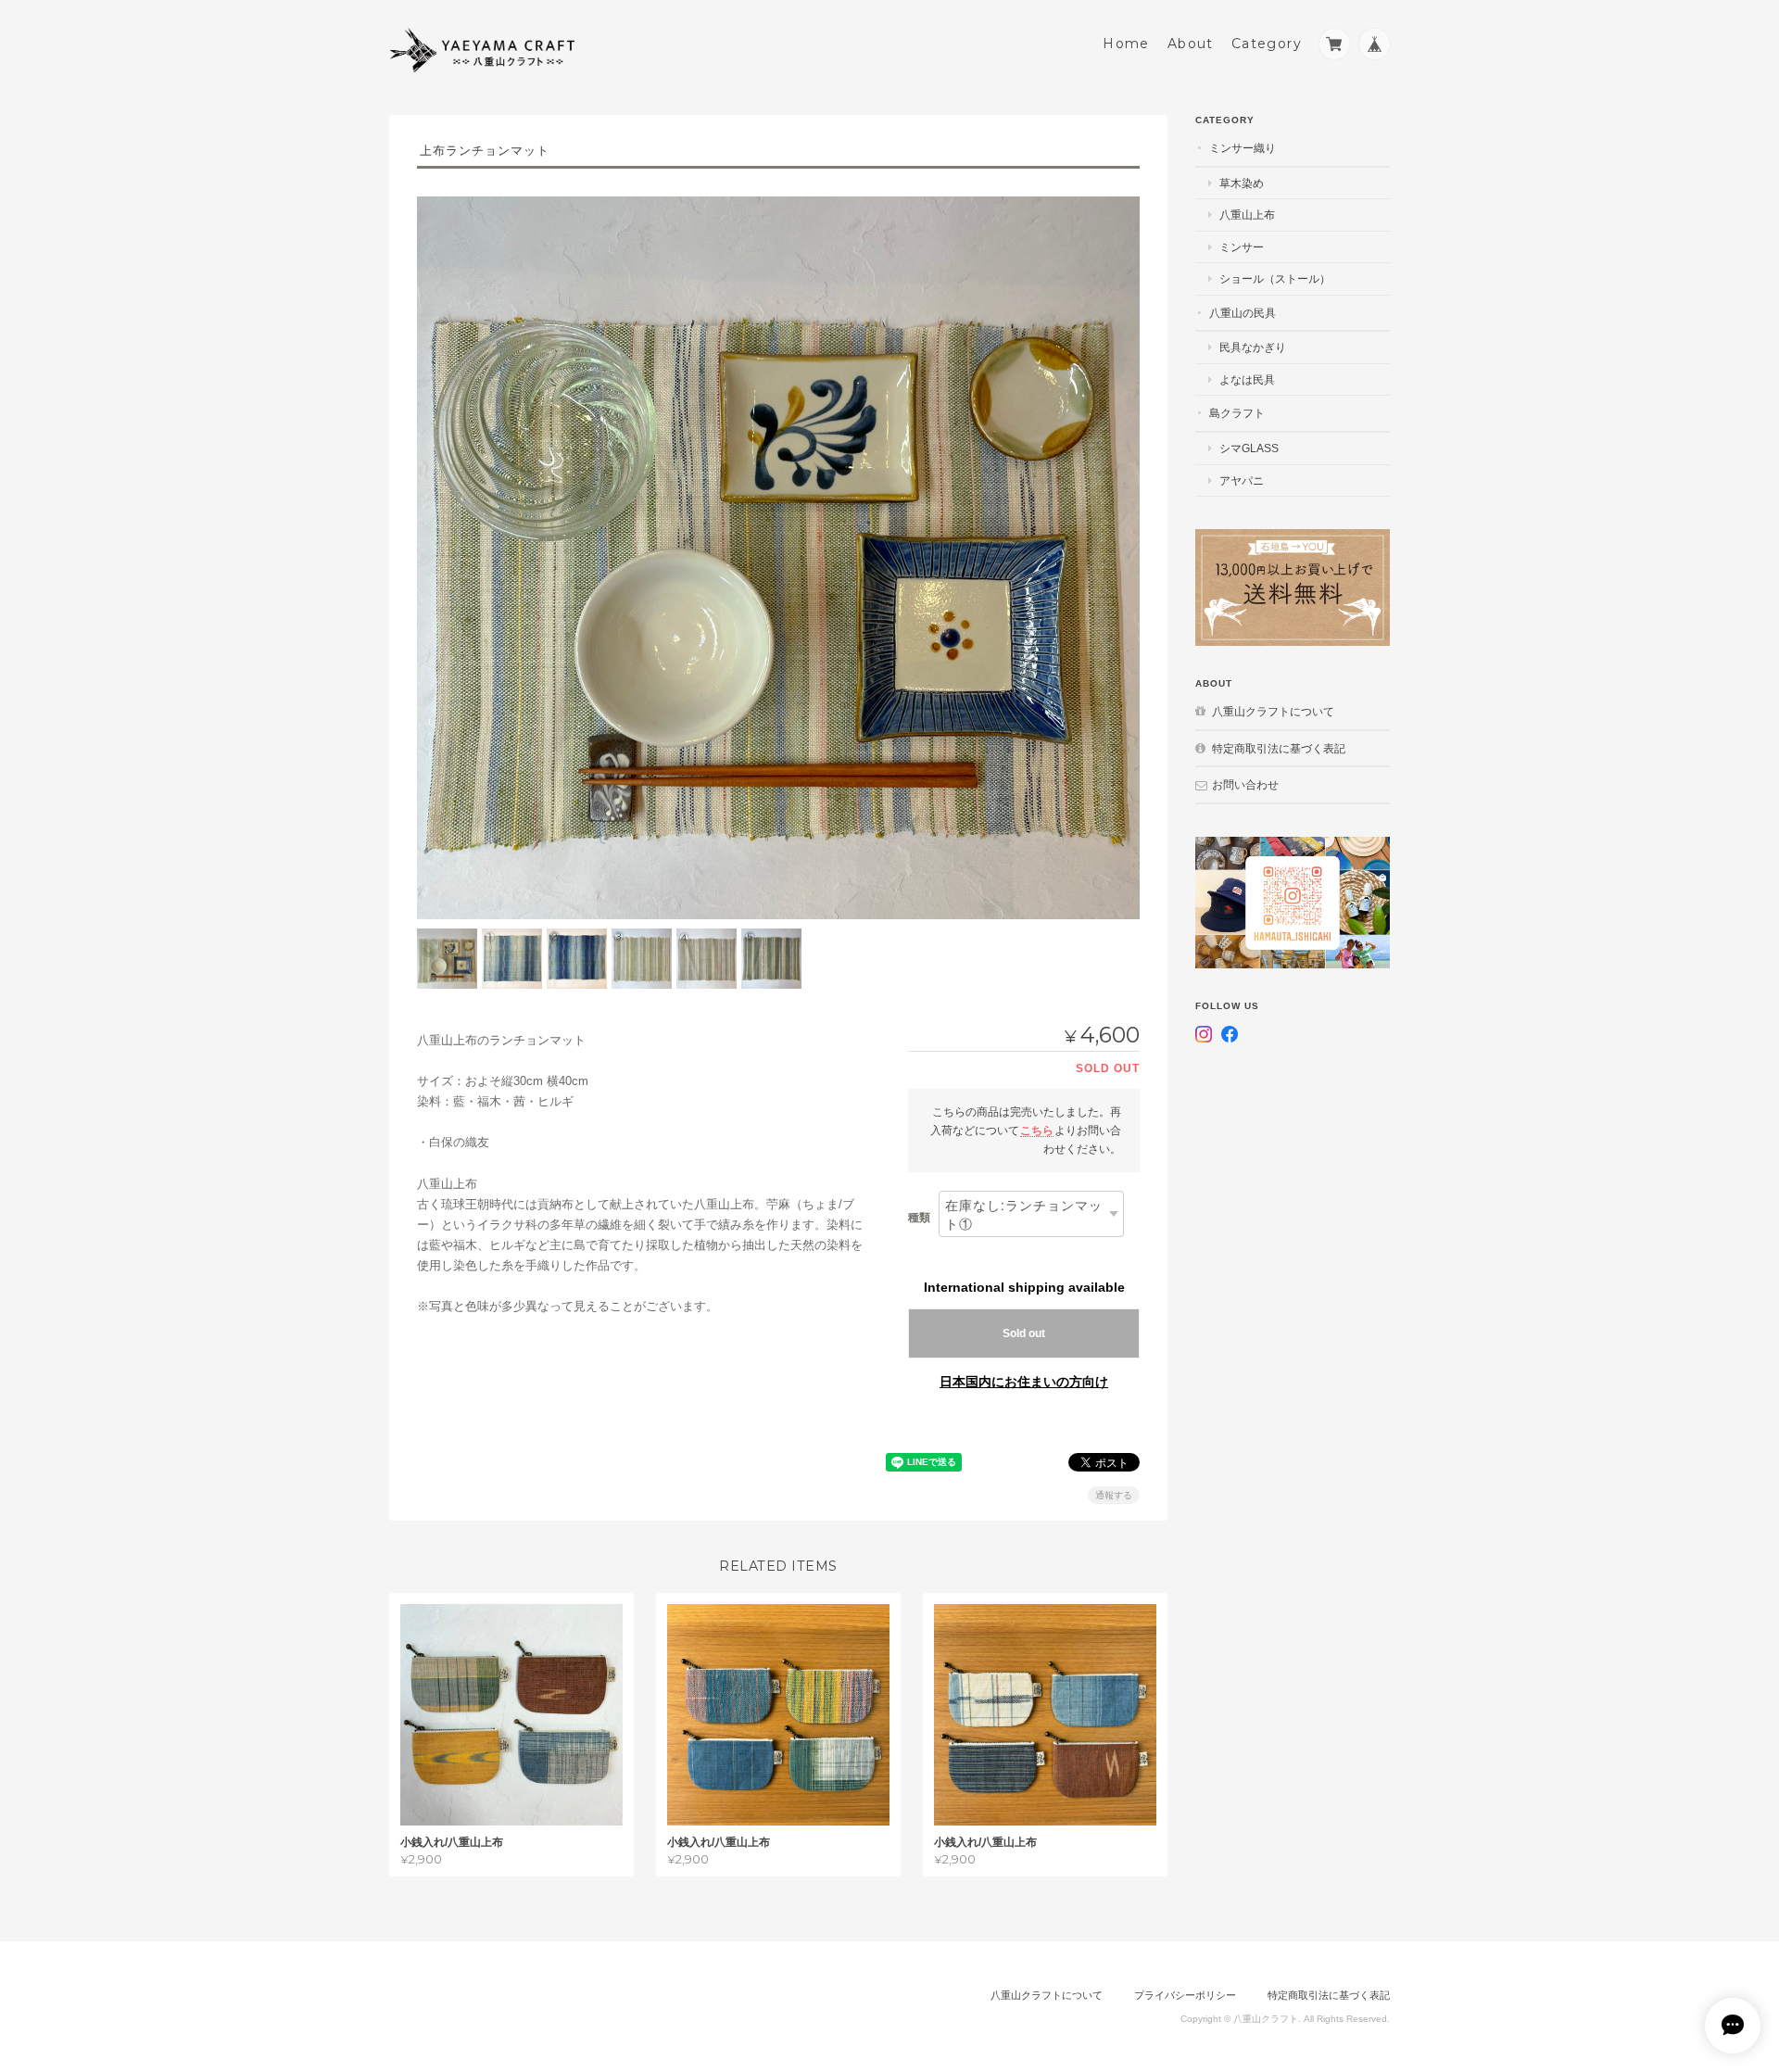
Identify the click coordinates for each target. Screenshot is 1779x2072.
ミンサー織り (1243, 148)
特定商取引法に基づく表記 (1279, 748)
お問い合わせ (1245, 784)
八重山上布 (1247, 215)
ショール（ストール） (1275, 278)
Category (1267, 44)
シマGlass (1249, 448)
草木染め (1242, 183)
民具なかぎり (1253, 347)
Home (1126, 44)
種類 (919, 1218)
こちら (1037, 1130)
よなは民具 (1247, 379)
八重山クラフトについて (1273, 711)
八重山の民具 (1243, 313)
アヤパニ (1242, 480)
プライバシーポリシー (1185, 1995)
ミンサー (1242, 247)
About (1191, 44)
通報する (1114, 1495)
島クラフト (1237, 413)
